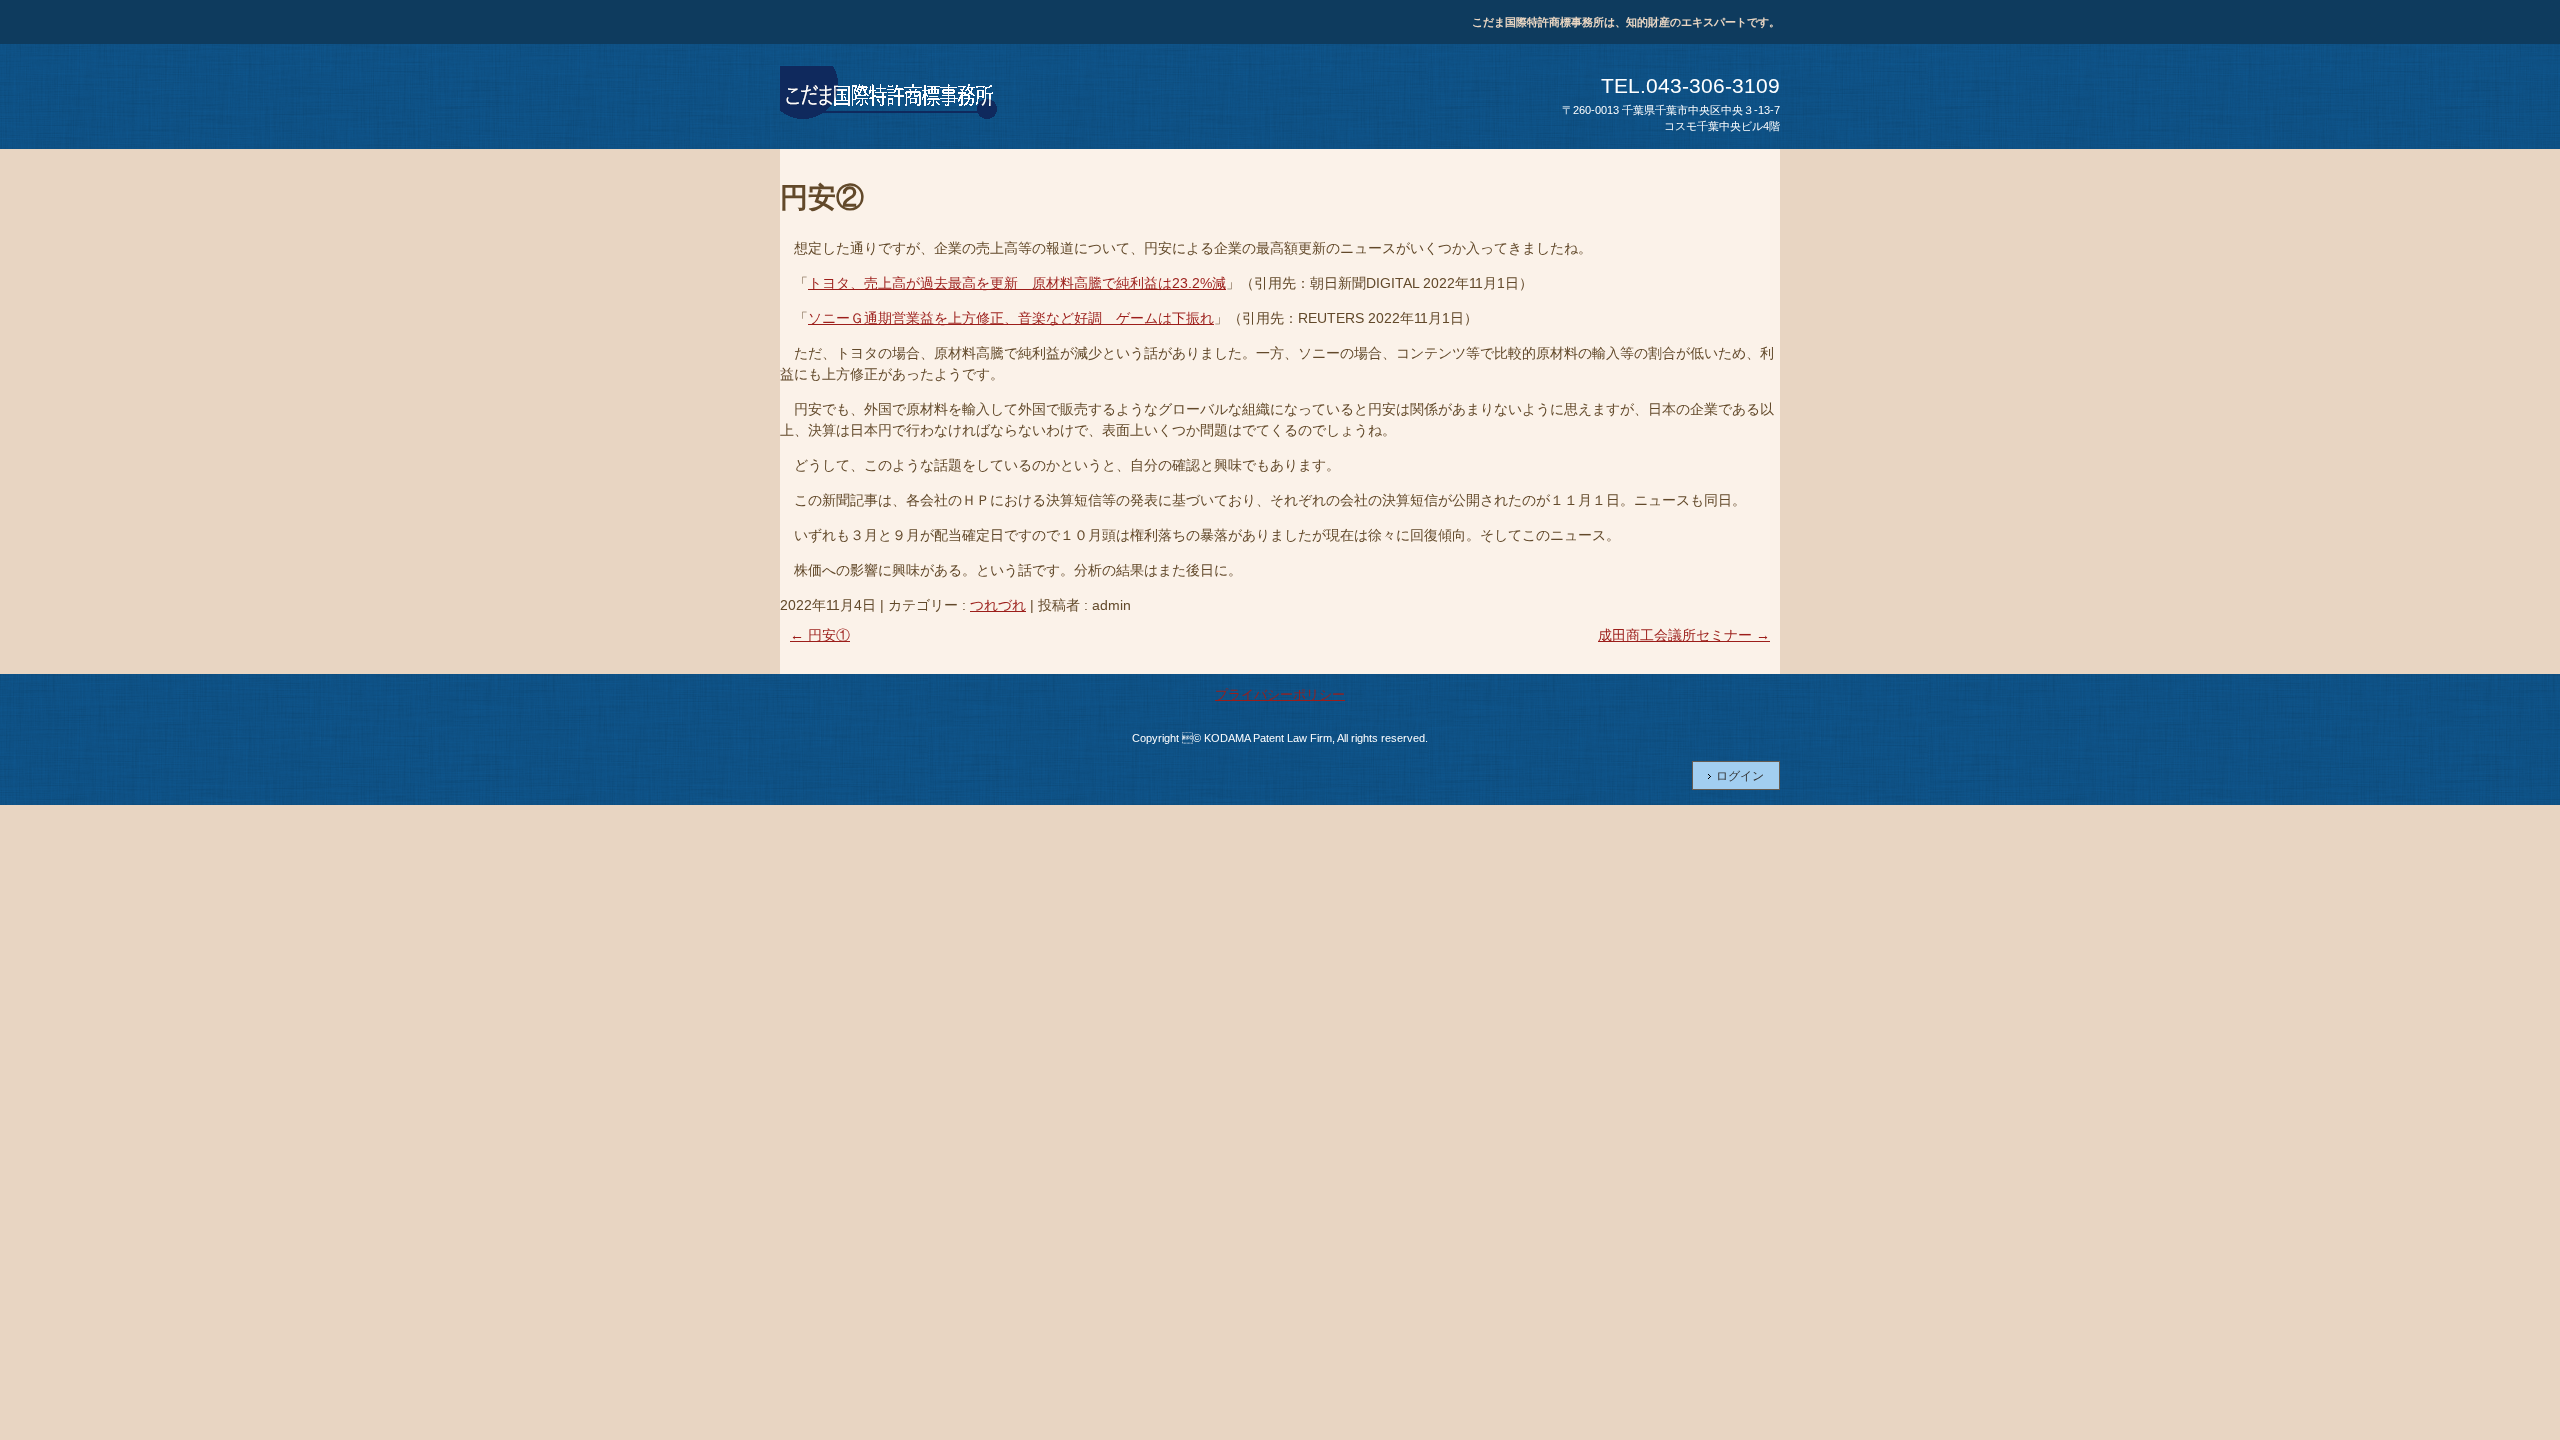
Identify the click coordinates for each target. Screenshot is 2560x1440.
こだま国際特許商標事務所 (890, 96)
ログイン (1740, 776)
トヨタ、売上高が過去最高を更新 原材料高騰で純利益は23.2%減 (1017, 283)
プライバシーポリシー (1280, 694)
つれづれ (998, 605)
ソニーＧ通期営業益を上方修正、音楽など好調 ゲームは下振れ (1011, 318)
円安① (820, 635)
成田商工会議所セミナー (1684, 635)
